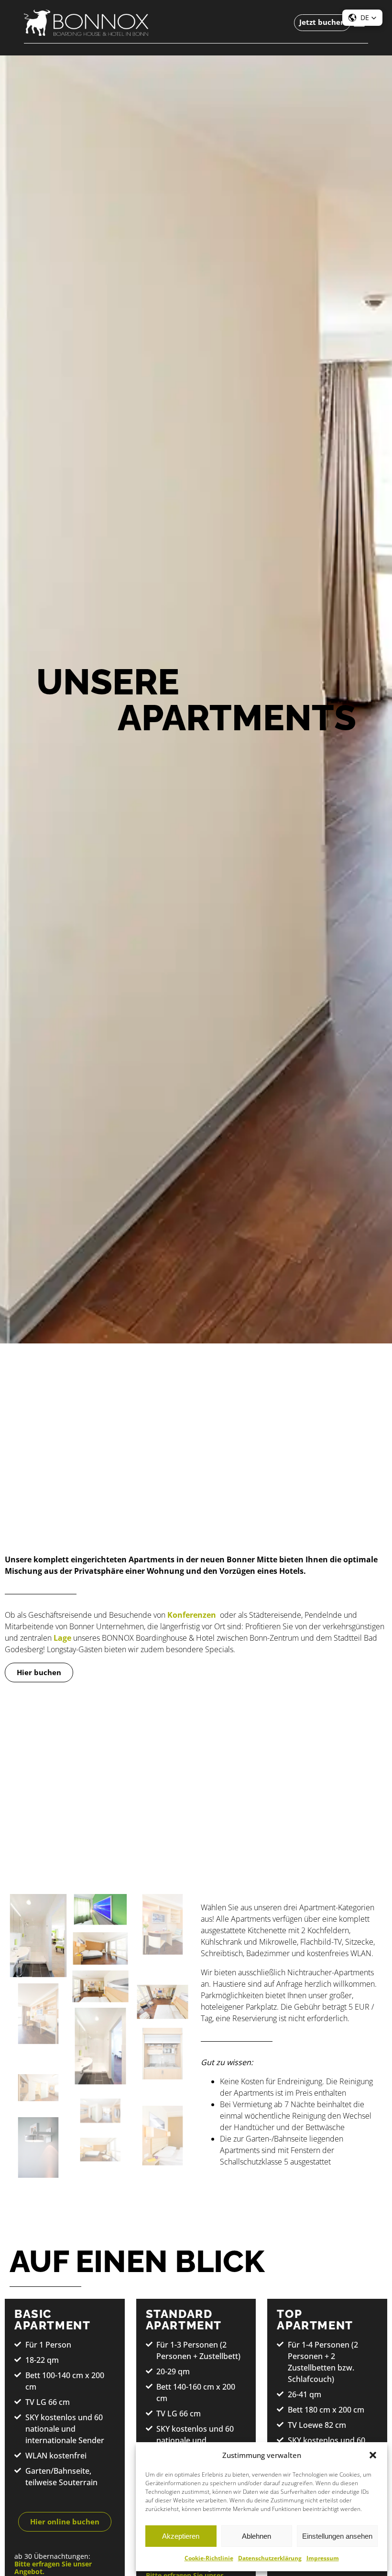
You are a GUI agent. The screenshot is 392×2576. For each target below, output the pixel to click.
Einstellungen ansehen (337, 2536)
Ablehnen (256, 2536)
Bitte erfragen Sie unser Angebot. (53, 2568)
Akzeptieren (181, 2536)
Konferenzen (192, 1615)
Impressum (323, 2558)
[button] (373, 2455)
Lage (62, 1638)
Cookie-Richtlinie (209, 2558)
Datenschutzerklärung (270, 2558)
